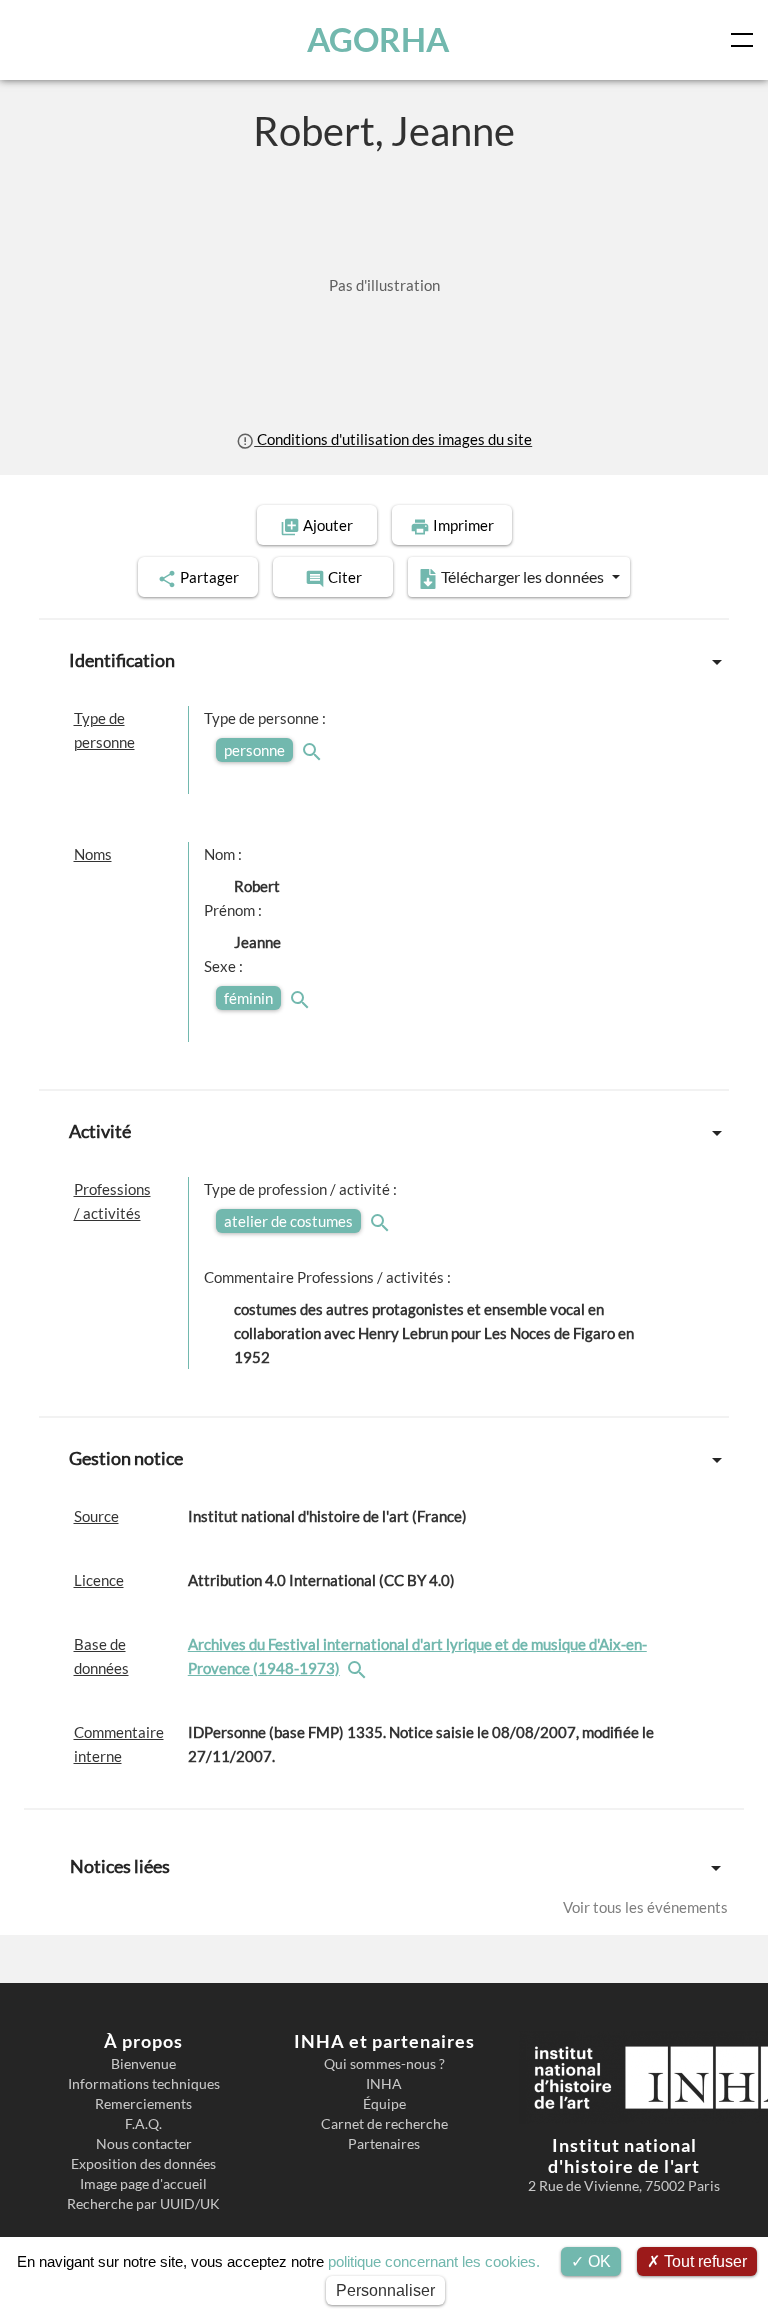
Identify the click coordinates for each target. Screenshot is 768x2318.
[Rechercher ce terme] (314, 750)
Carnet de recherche (384, 2124)
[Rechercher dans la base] (359, 1668)
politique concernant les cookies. (434, 2261)
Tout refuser (703, 2261)
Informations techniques (144, 2084)
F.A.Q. (143, 2124)
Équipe (384, 2104)
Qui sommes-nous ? (384, 2064)
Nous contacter (144, 2144)
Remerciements (143, 2104)
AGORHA (378, 39)
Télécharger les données (522, 576)
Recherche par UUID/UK (143, 2204)
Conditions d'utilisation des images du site (393, 439)
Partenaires (384, 2144)
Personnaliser (385, 2290)
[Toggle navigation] (746, 40)
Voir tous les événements (645, 1907)
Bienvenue (143, 2064)
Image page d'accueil (143, 2184)
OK (597, 2261)
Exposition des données (143, 2164)
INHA (384, 2084)
